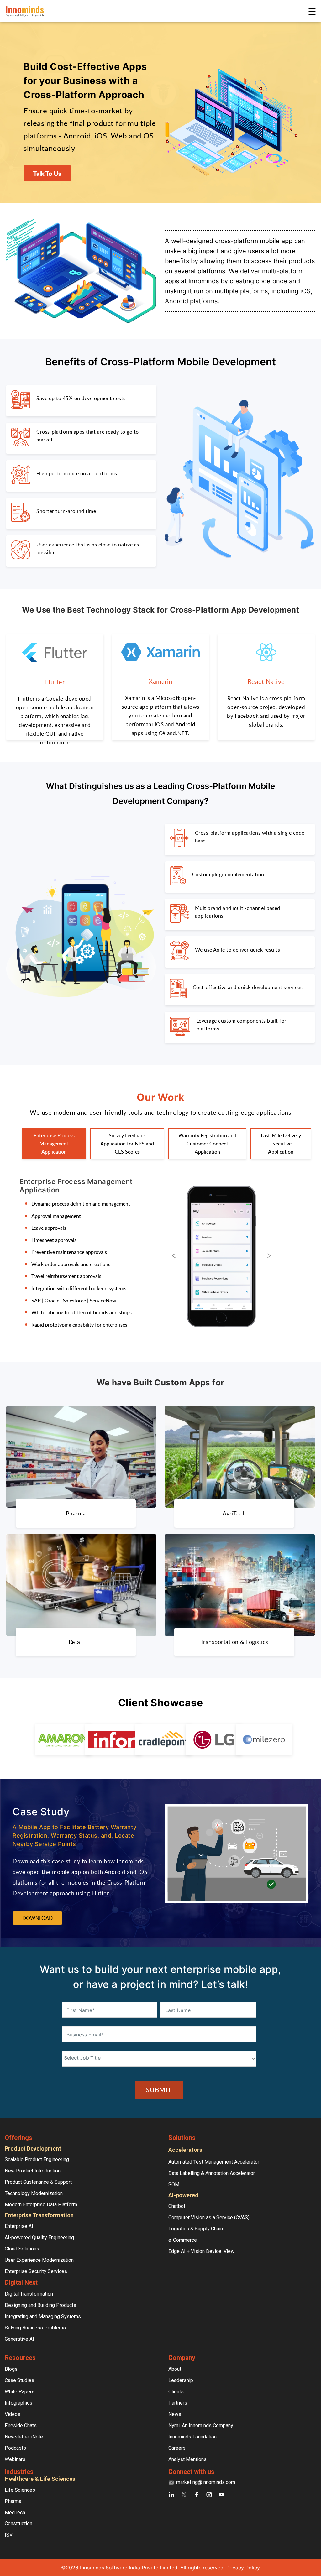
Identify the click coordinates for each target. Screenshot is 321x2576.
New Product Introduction (33, 2171)
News (175, 2414)
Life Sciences (20, 2490)
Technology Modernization (34, 2193)
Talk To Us (47, 173)
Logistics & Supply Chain (196, 2229)
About (175, 2369)
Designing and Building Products (40, 2305)
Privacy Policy (243, 2568)
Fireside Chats (21, 2425)
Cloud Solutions (22, 2249)
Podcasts (15, 2448)
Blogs (11, 2369)
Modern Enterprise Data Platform (41, 2205)
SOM (174, 2185)
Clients (176, 2392)
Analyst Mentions (187, 2459)
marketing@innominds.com (206, 2482)
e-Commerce (183, 2240)
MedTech (15, 2513)
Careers (177, 2448)
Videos (13, 2414)
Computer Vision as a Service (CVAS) (209, 2217)
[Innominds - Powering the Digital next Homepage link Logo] (156, 11)
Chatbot (177, 2206)
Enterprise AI (19, 2226)
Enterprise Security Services (36, 2271)
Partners (178, 2403)
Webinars (15, 2459)
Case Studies (19, 2380)
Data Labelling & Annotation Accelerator (212, 2173)
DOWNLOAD (37, 1918)
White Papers (20, 2392)
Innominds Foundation (192, 2437)
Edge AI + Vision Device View (201, 2251)
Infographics (18, 2403)
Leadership (181, 2380)
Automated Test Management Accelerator (214, 2162)
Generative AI (19, 2339)
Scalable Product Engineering (37, 2159)
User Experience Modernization (39, 2260)
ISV (9, 2535)
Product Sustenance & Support (38, 2182)
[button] (174, 1256)
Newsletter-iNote (24, 2437)
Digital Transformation (29, 2294)
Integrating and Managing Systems (43, 2316)
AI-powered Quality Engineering (39, 2237)
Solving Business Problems (35, 2328)
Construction (18, 2524)
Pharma (13, 2501)
